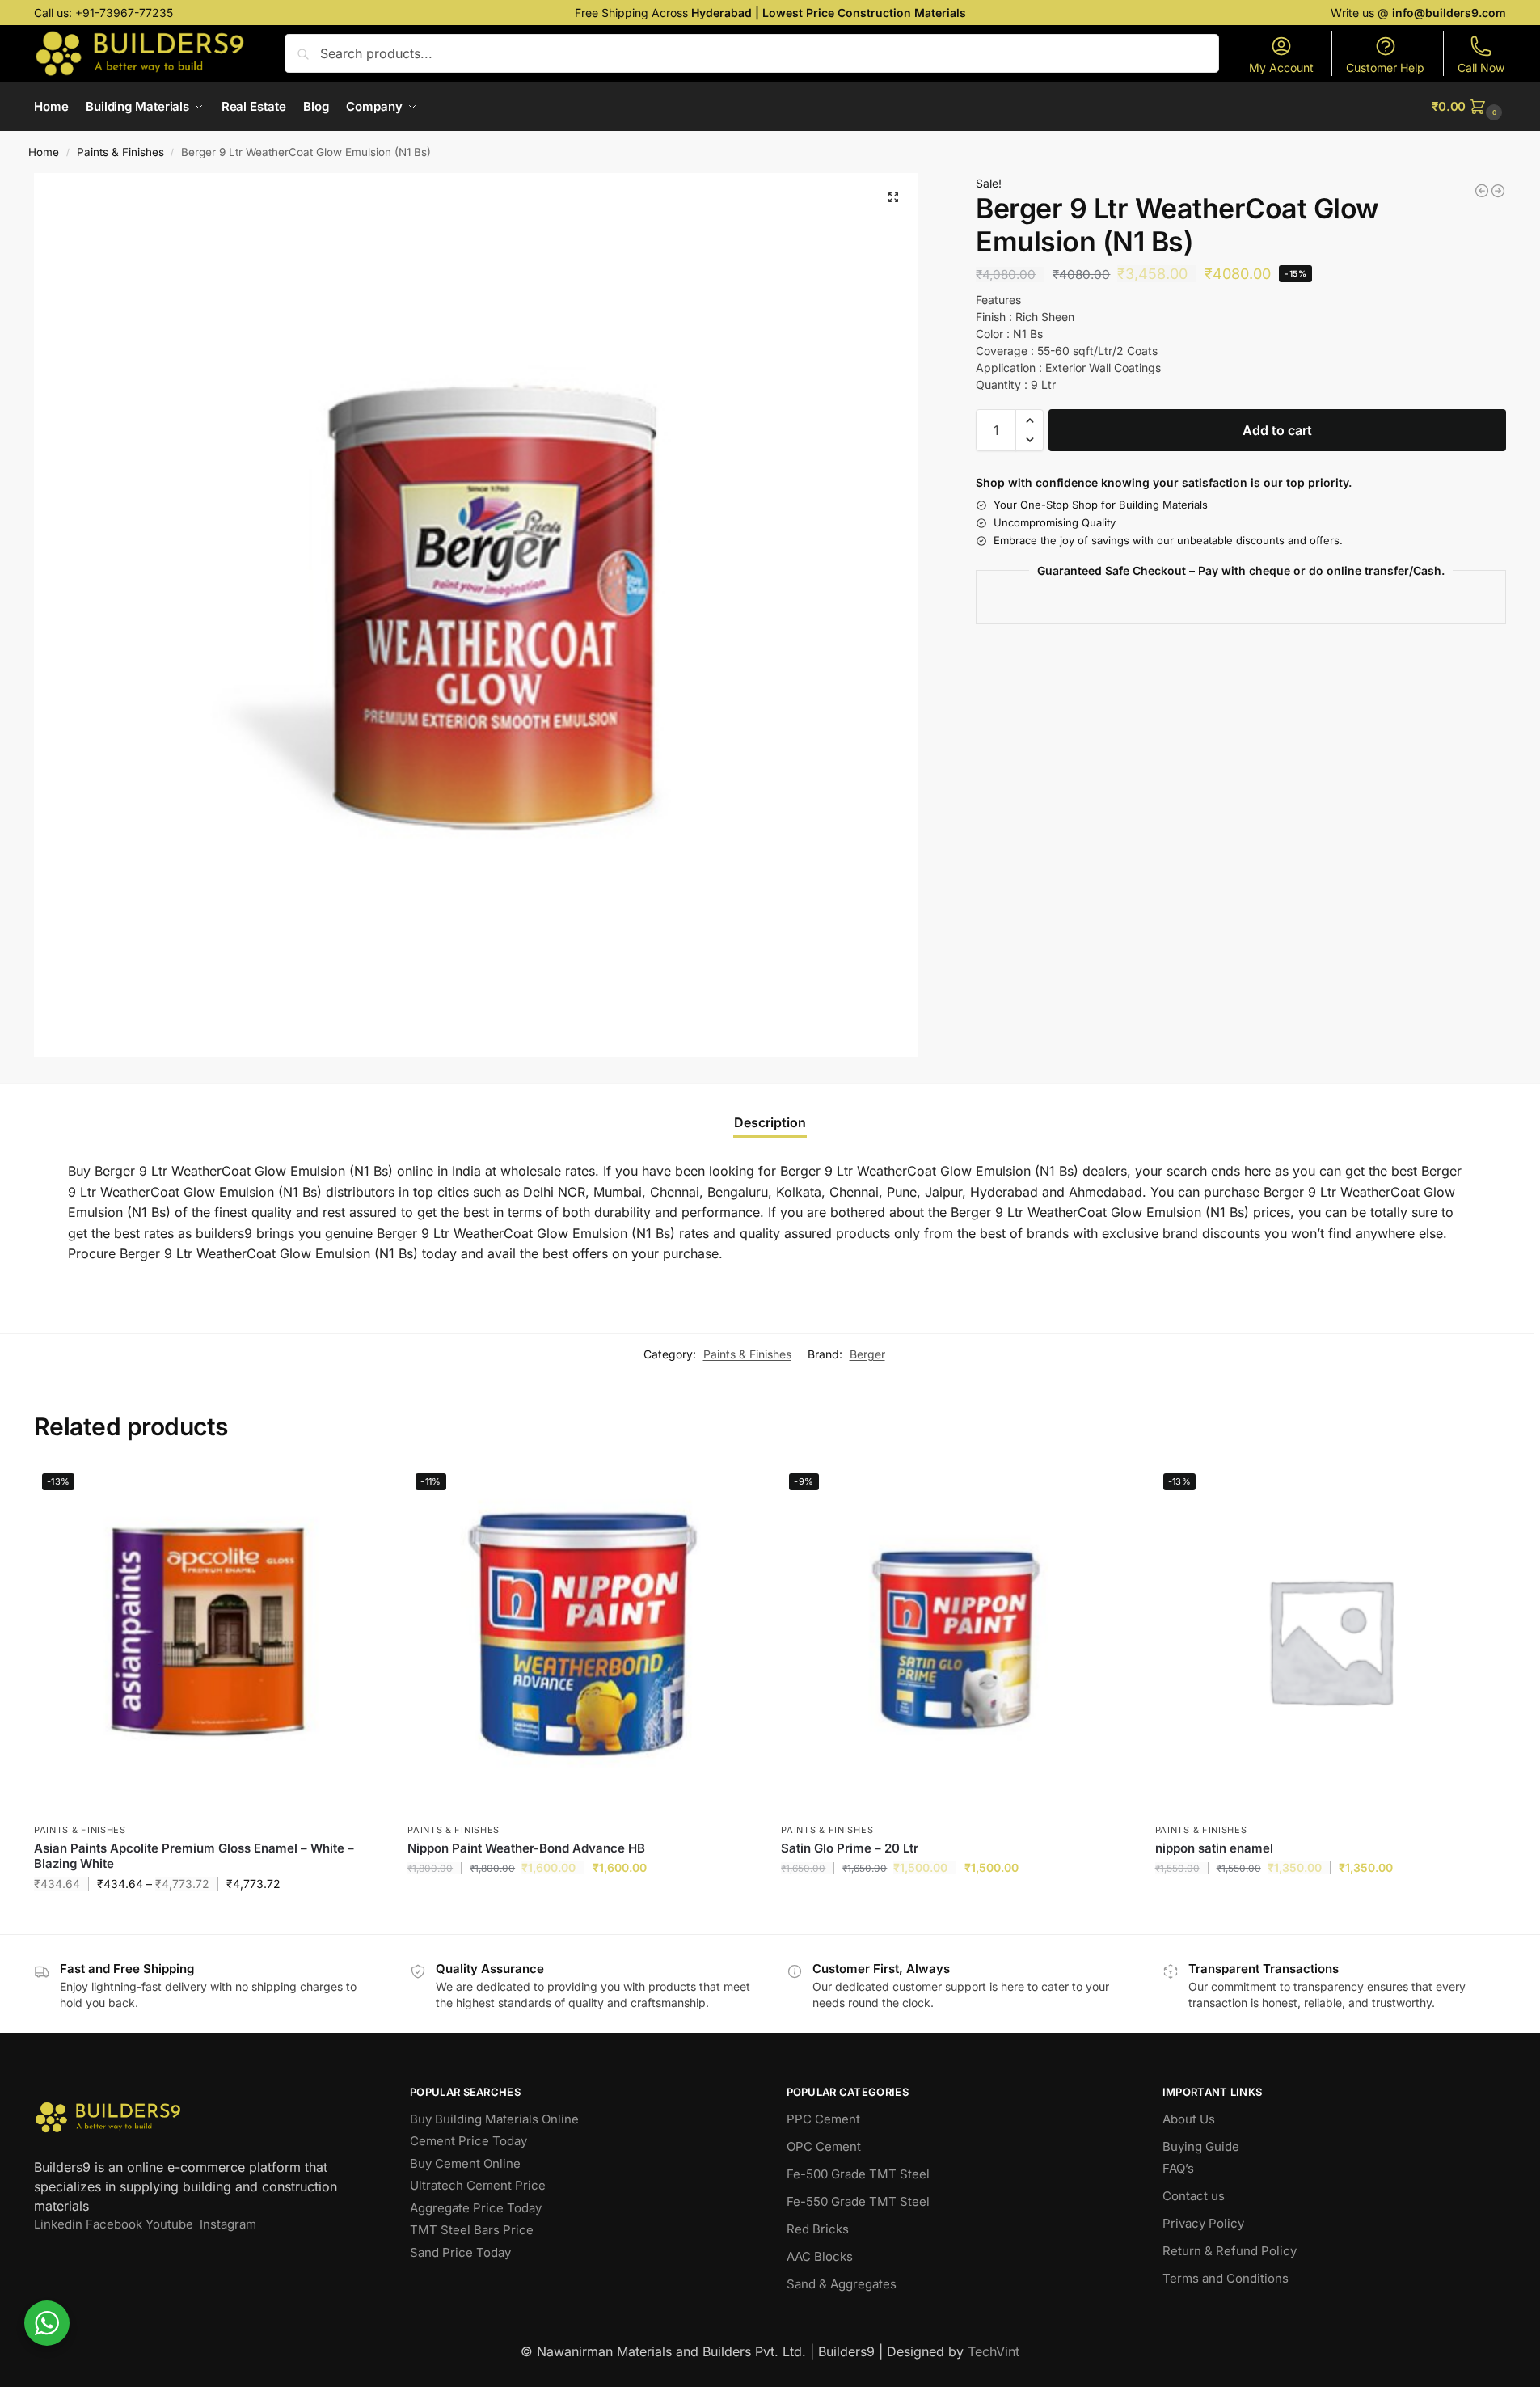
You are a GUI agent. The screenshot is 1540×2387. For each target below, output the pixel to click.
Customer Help (1385, 68)
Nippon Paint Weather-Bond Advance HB (526, 1848)
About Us (1189, 2119)
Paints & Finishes (120, 152)
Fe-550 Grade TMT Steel (858, 2201)
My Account (1281, 68)
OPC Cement (824, 2146)
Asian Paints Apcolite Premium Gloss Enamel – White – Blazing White (194, 1856)
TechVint (994, 2351)
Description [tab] (770, 1122)
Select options (209, 1918)
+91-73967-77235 (124, 13)
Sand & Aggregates (842, 2284)
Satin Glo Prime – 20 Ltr (850, 1848)
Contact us (1194, 2196)
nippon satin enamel (1214, 1848)
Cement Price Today (468, 2141)
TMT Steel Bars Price (472, 2230)
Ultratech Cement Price (478, 2185)
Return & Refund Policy (1230, 2251)
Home (44, 152)
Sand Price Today (460, 2252)
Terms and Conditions (1226, 2278)
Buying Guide (1201, 2146)
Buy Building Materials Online (494, 2119)
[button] (1469, 107)
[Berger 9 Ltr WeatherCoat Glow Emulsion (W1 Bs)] (1482, 191)
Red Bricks (818, 2229)
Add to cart (1277, 430)
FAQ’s (1178, 2168)
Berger (867, 1354)
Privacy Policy (1203, 2223)
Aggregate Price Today (476, 2208)
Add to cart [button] (582, 1901)
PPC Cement (823, 2119)
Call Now (1481, 68)
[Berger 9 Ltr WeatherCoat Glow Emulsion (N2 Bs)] (1498, 191)
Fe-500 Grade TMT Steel (858, 2174)
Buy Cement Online (465, 2163)
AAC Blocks (820, 2256)
